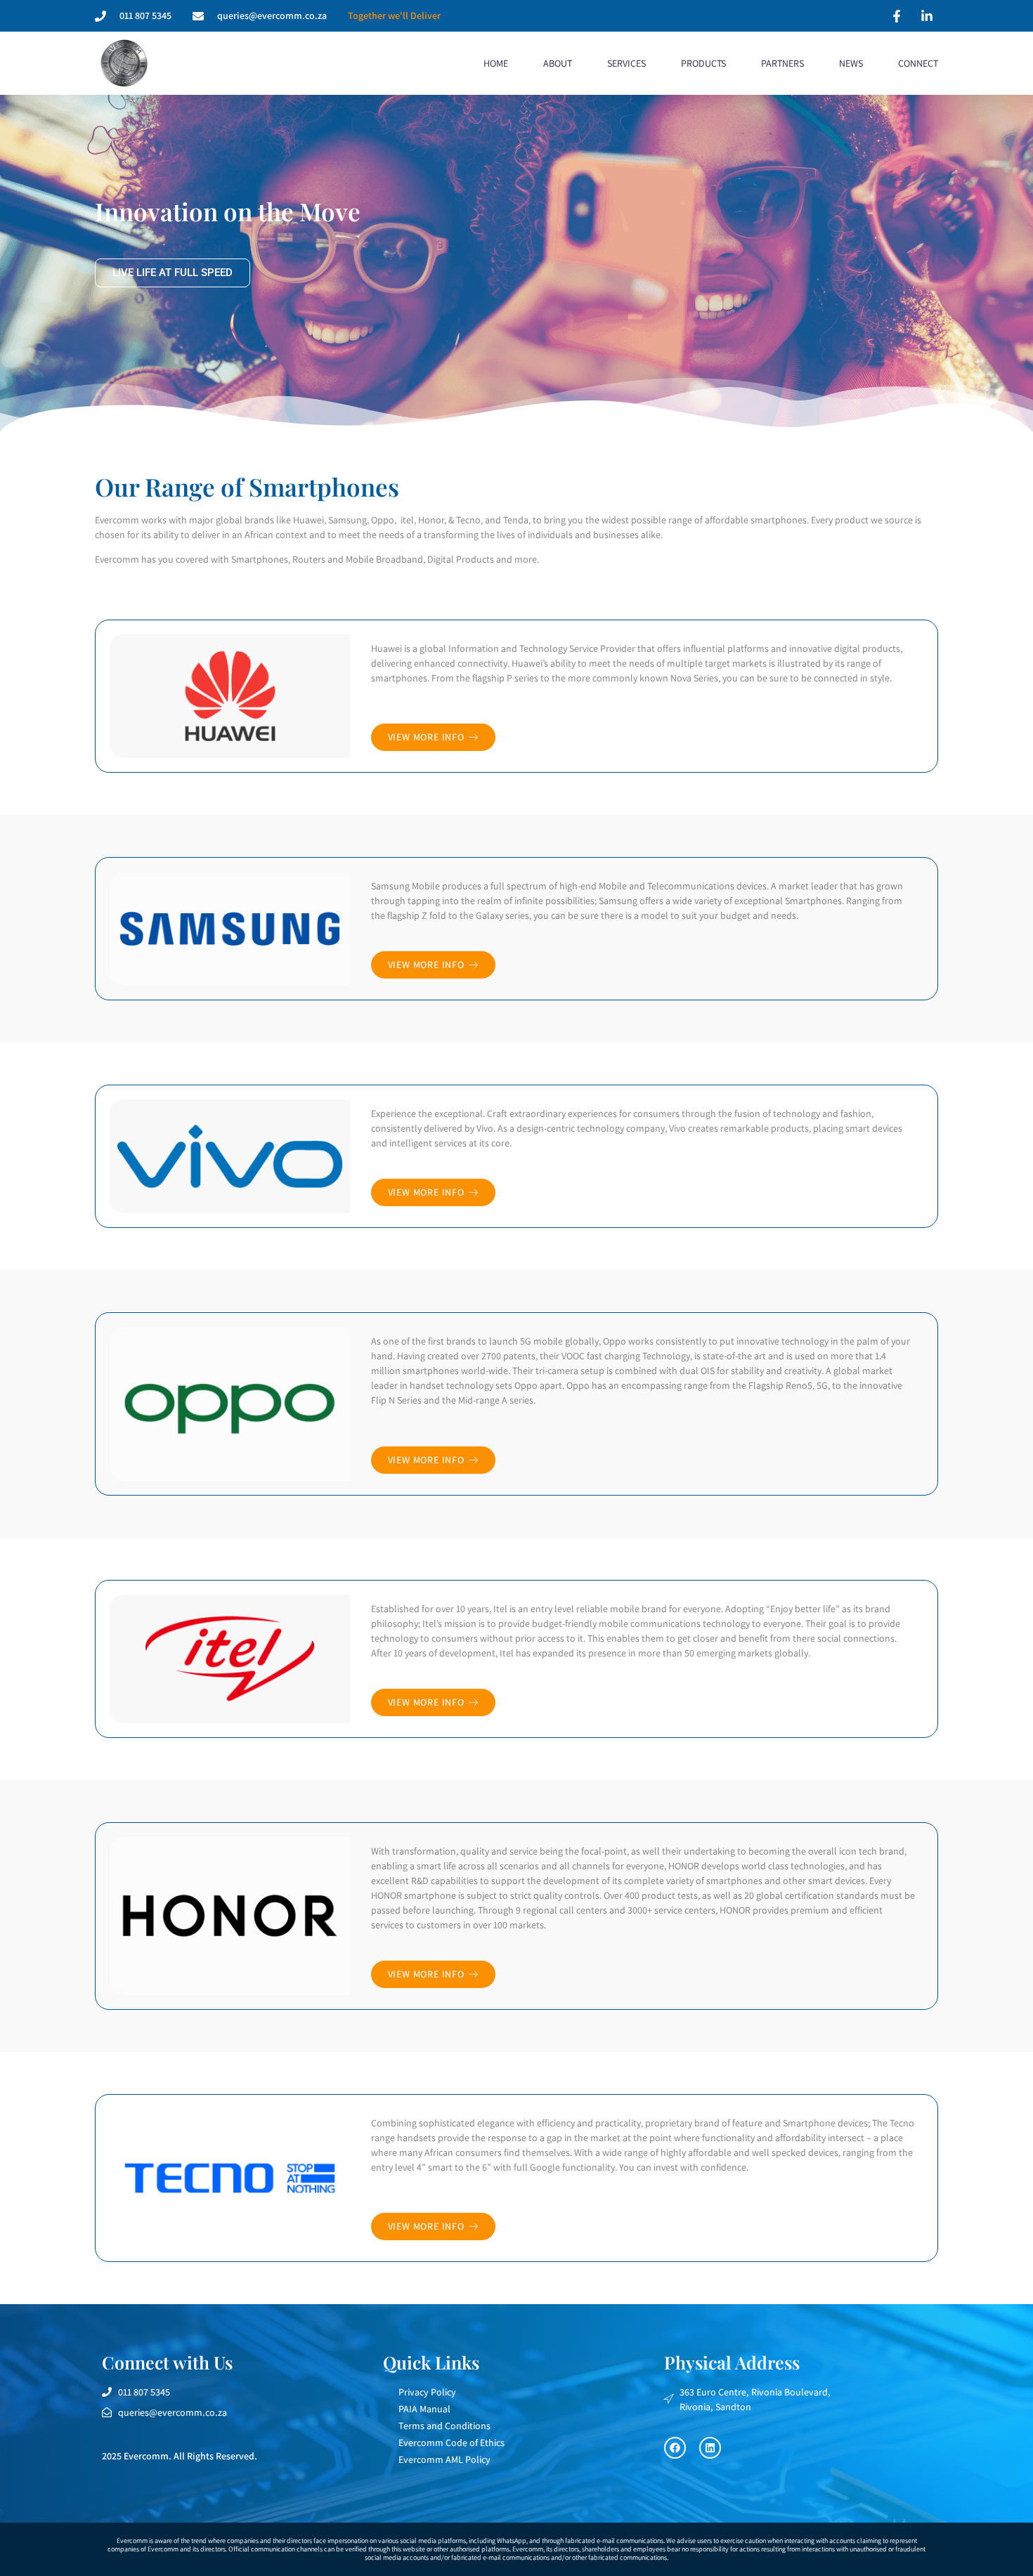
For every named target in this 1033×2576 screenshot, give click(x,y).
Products (703, 63)
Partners (782, 63)
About (558, 63)
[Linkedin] (710, 2448)
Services (626, 63)
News (851, 63)
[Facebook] (675, 2448)
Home (496, 63)
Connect (918, 63)
